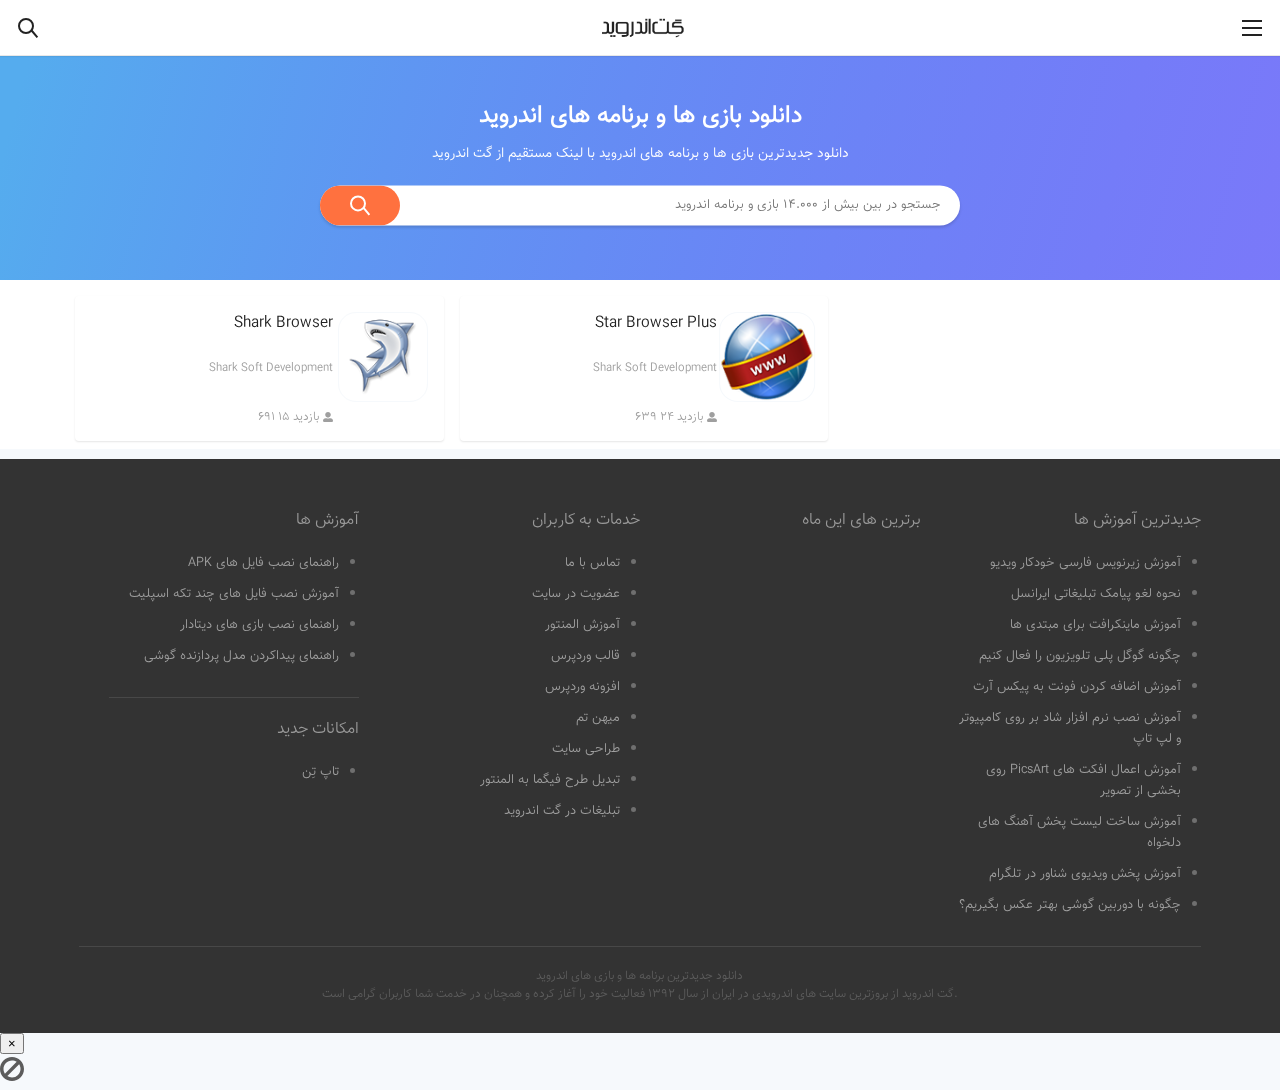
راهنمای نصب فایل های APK (263, 563)
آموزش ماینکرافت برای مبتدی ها (1095, 625)
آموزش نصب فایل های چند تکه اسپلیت (234, 594)
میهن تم (598, 718)
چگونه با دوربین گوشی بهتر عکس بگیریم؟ (1070, 905)
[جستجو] (360, 205)
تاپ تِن (320, 772)
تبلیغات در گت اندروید (562, 811)
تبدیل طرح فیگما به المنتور (550, 780)
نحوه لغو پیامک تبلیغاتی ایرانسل (1096, 594)
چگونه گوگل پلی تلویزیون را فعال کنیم (1080, 656)
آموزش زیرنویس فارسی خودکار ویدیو (1085, 563)
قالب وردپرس (585, 656)
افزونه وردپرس (582, 687)
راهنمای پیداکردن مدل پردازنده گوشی (241, 656)
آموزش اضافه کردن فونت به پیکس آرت (1077, 687)
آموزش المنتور (582, 625)
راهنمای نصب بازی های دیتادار (259, 625)
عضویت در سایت (576, 594)
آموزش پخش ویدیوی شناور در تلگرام (1085, 874)
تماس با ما (592, 563)
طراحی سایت (586, 749)
